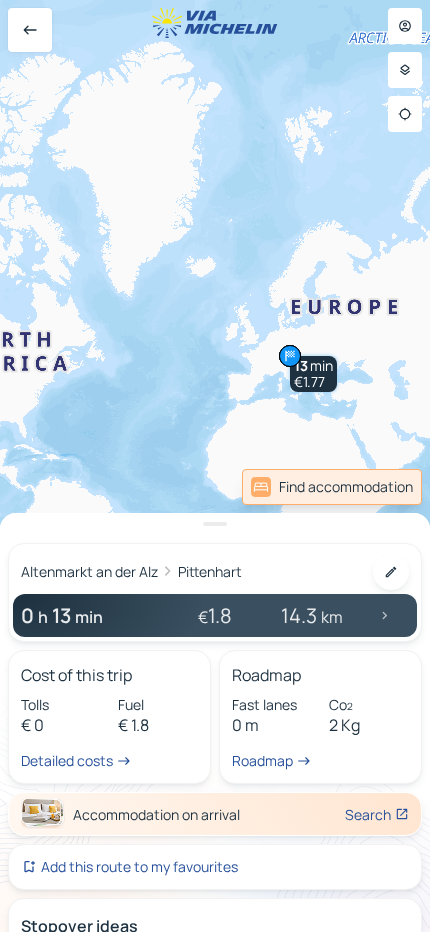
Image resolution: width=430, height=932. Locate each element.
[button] (313, 374)
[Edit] (391, 572)
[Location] (405, 114)
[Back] (30, 30)
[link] (332, 487)
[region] (215, 466)
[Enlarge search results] (215, 524)
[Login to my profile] (405, 26)
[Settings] (405, 70)
